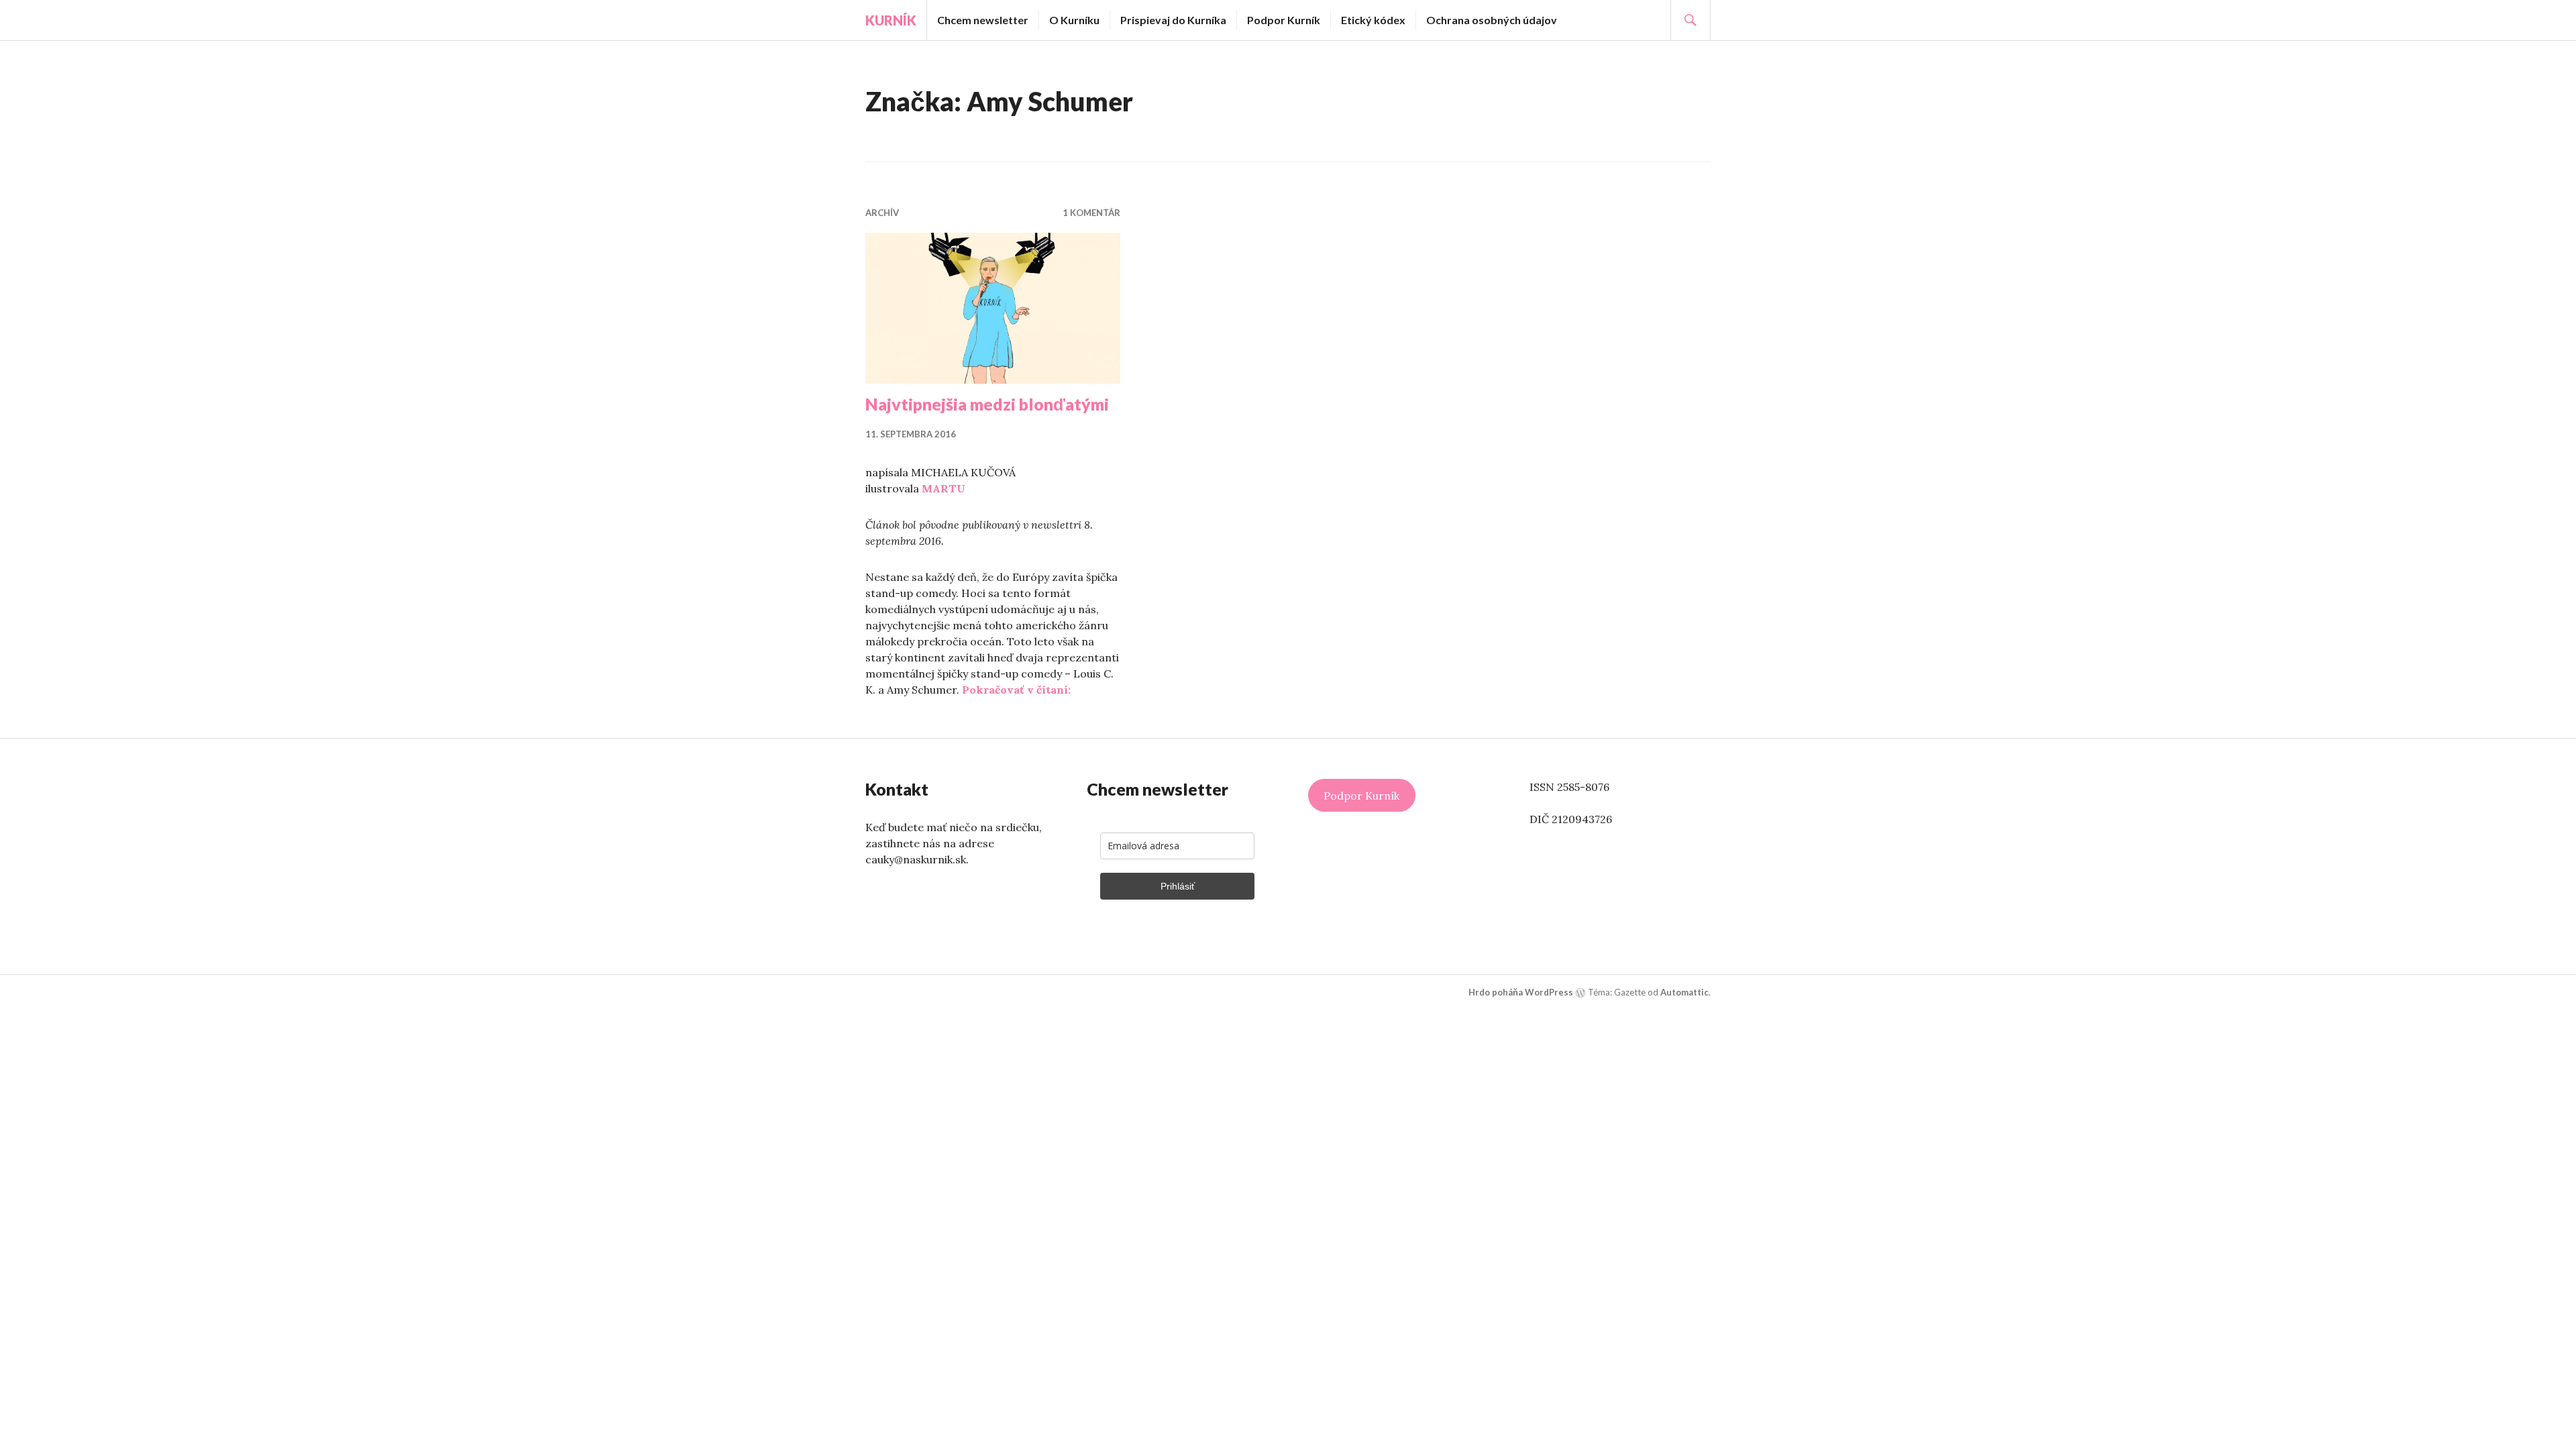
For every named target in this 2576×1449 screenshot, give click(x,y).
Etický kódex (1373, 20)
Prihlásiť (1178, 886)
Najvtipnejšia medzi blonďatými (987, 404)
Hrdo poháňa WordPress (1521, 992)
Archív (882, 213)
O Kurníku (1074, 20)
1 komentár (1091, 213)
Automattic (1684, 992)
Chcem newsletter (983, 20)
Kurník (891, 20)
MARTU (944, 488)
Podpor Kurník (1284, 20)
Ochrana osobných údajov (1492, 20)
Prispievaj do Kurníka (1173, 20)
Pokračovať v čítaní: (1016, 690)
